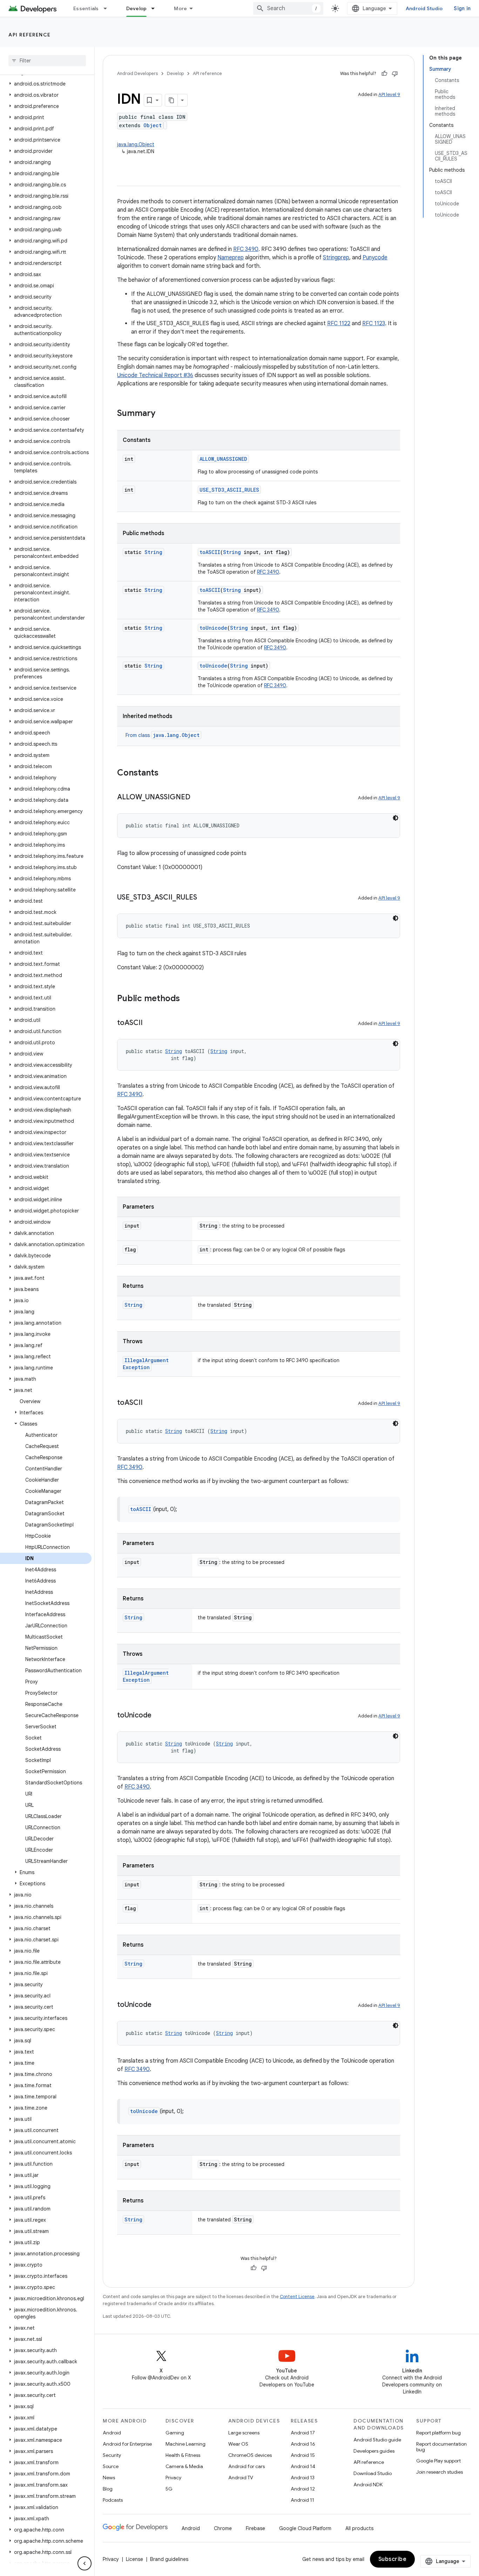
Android (112, 2433)
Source (111, 2466)
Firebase (255, 2528)
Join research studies (440, 2472)
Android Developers (137, 73)
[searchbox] (47, 61)
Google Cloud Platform (305, 2528)
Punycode (375, 258)
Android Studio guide (377, 2440)
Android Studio (424, 8)
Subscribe (393, 2559)
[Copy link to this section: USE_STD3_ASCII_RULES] (204, 898)
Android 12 (303, 2489)
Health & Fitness (183, 2455)
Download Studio (373, 2473)
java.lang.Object (136, 144)
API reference (30, 35)
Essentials (86, 8)
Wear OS (238, 2444)
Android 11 (302, 2500)
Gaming (175, 2433)
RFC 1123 (374, 323)
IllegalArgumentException (146, 1364)
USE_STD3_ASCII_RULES (229, 490)
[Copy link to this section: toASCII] (150, 1023)
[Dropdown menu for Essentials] (108, 8)
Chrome (223, 2528)
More (180, 8)
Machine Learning (185, 2444)
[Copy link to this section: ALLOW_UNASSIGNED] (197, 798)
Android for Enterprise (127, 2444)
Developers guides (374, 2451)
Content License (297, 2297)
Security (112, 2455)
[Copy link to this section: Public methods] (187, 999)
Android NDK (368, 2485)
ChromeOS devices (250, 2455)
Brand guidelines (169, 2559)
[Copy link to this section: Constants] (166, 773)
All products (359, 2528)
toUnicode (213, 628)
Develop (137, 8)
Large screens (244, 2433)
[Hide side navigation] (85, 2563)
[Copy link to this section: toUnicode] (158, 1716)
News (109, 2478)
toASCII (210, 552)
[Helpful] (384, 74)
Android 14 (303, 2466)
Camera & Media (184, 2466)
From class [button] (163, 735)
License (134, 2559)
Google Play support (438, 2461)
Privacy (173, 2478)
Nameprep (231, 258)
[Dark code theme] (396, 818)
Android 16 (303, 2444)
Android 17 (303, 2433)
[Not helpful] (395, 74)
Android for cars (247, 2466)
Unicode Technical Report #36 (155, 375)
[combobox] (288, 8)
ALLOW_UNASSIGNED (223, 459)
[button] (46, 84)
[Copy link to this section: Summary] (162, 414)
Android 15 (303, 2455)
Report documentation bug (441, 2447)
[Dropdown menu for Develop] (156, 8)
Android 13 (303, 2478)
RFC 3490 (246, 249)
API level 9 (389, 94)
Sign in (462, 8)
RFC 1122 (339, 323)
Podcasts (113, 2500)
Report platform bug (438, 2433)
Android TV (241, 2478)
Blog (108, 2489)
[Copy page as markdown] (171, 100)
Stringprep (336, 258)
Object (153, 125)
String (153, 552)
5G (169, 2489)
